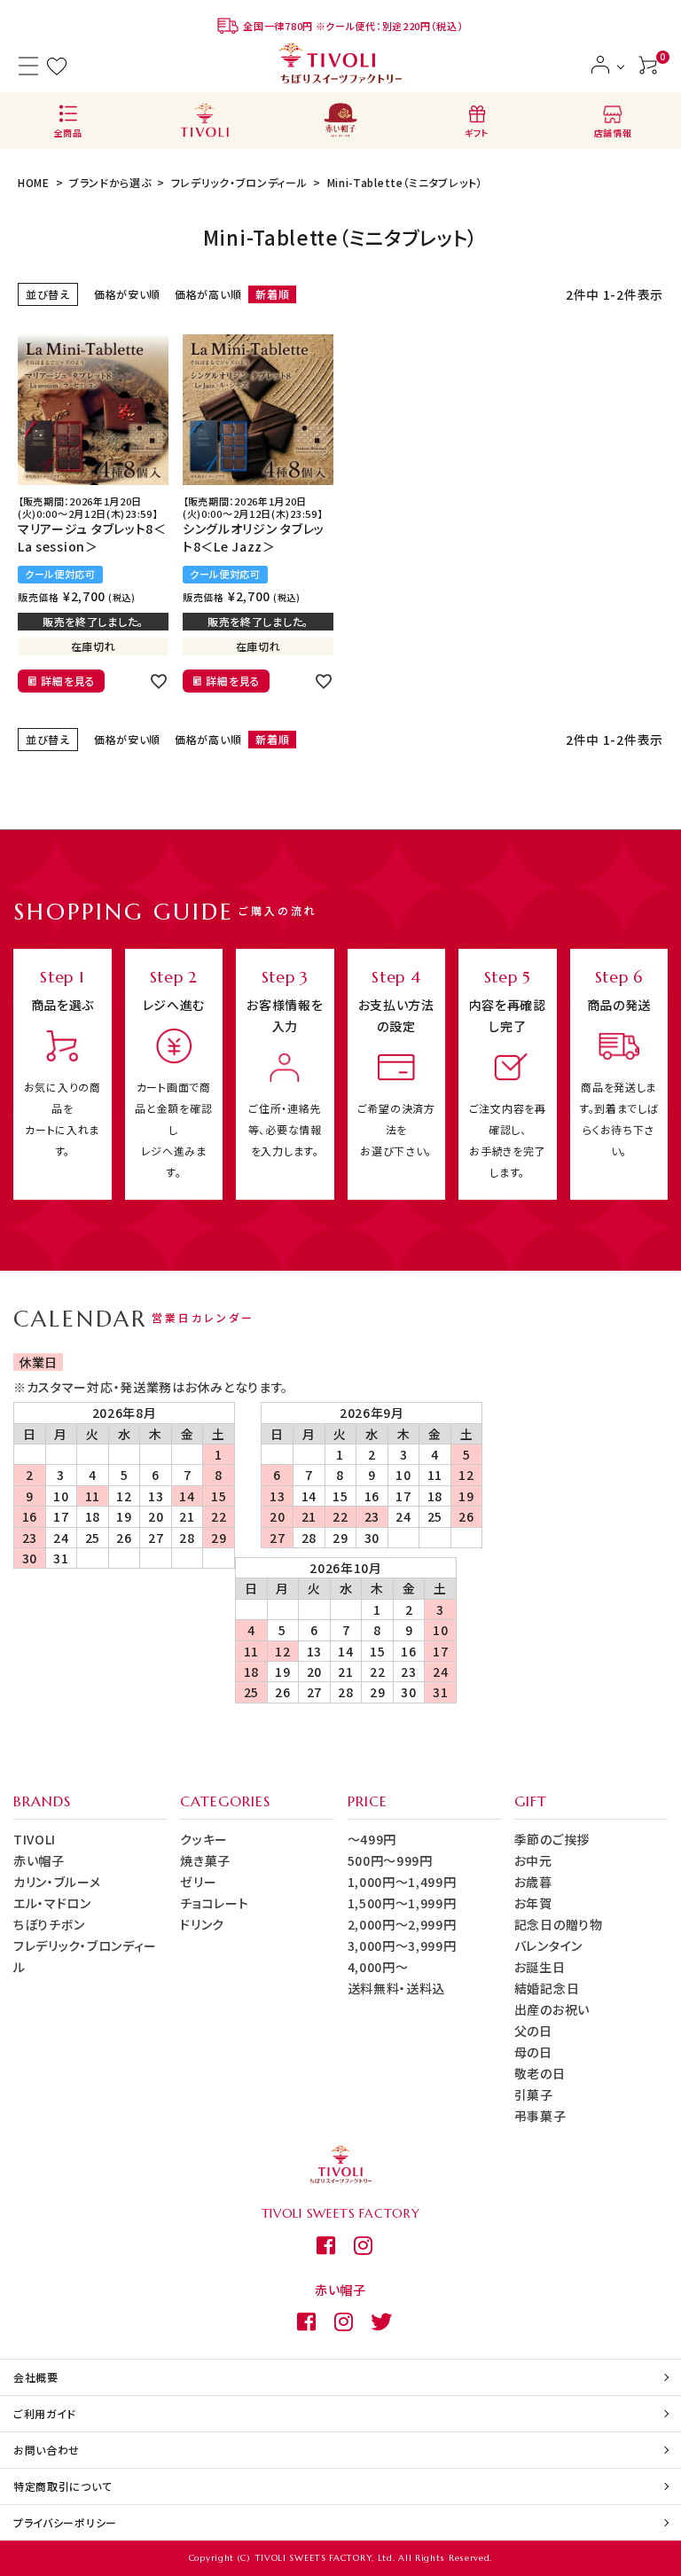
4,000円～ (378, 1967)
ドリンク (202, 1924)
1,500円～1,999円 (402, 1903)
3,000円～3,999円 (402, 1946)
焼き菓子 (205, 1860)
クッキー (204, 1839)
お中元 (533, 1860)
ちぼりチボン (49, 1924)
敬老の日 (540, 2073)
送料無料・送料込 (397, 1988)
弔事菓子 (540, 2116)
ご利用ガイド (45, 2413)
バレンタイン (548, 1946)
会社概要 (36, 2377)
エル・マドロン (52, 1903)
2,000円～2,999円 (402, 1924)
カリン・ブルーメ (57, 1882)
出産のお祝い (552, 2009)
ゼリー (198, 1882)
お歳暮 (533, 1882)
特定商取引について (63, 2486)
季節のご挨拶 (552, 1839)
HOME (34, 182)
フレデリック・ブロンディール (239, 182)
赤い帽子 (39, 1860)
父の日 (533, 2031)
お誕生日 (540, 1967)
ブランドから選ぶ (110, 182)
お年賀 (533, 1903)
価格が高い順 (208, 294)
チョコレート (214, 1903)
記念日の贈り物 (559, 1924)
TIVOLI (35, 1839)
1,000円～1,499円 (402, 1882)
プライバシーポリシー (65, 2522)
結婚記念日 (547, 1988)
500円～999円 (390, 1860)
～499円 (372, 1839)
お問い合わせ (47, 2450)
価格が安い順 (127, 294)
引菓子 (534, 2094)
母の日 (533, 2052)
